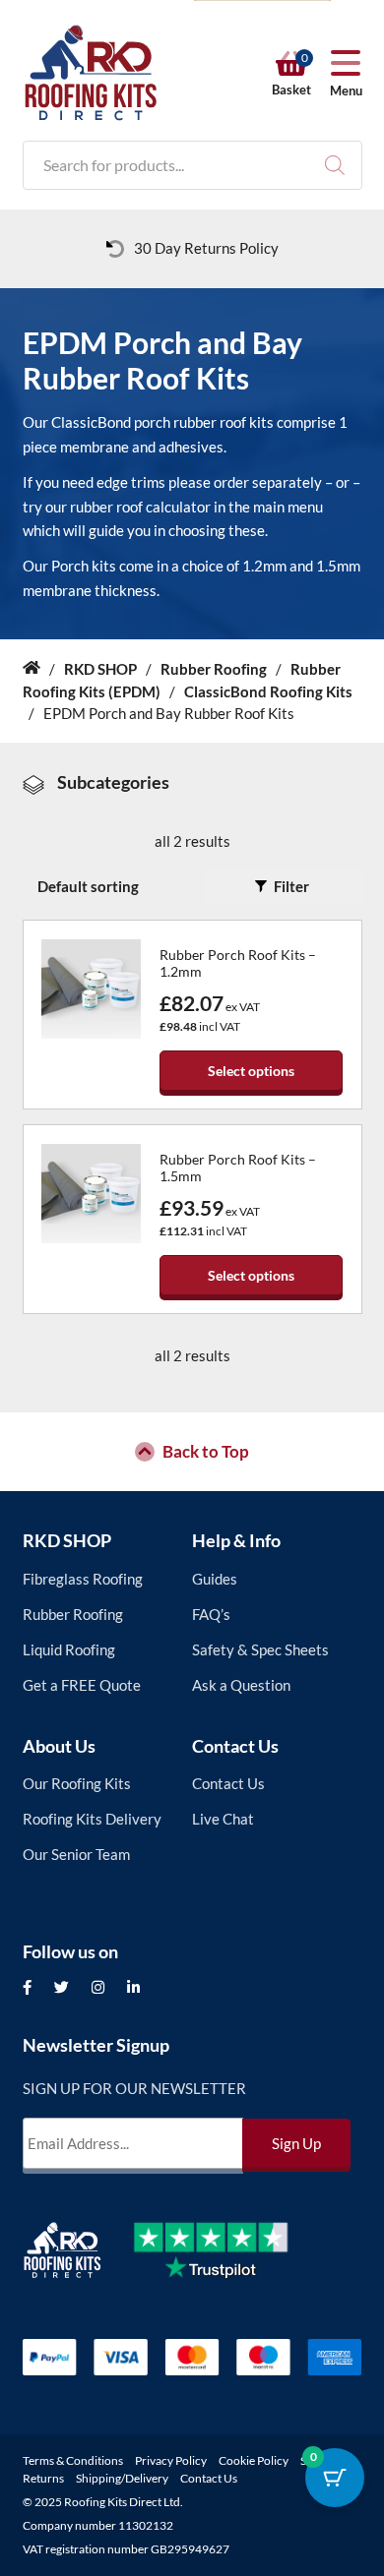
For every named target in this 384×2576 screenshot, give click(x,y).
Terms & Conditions (73, 2460)
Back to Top (206, 1452)
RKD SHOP (67, 1540)
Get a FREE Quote (82, 1685)
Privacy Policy (171, 2460)
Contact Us (235, 1746)
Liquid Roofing (69, 1649)
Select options (251, 1071)
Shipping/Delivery (122, 2478)
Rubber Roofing (73, 1614)
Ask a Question (241, 1685)
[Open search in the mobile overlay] (192, 165)
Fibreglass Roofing (83, 1579)
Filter (291, 886)
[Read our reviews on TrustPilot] (226, 2265)
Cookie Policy (254, 2460)
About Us (59, 1746)
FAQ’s (211, 1614)
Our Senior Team (76, 1854)
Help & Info (236, 1540)
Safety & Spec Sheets (260, 1649)
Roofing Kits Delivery (92, 1819)
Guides (215, 1579)
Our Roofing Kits (77, 1783)
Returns (43, 2478)
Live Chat (223, 1819)
